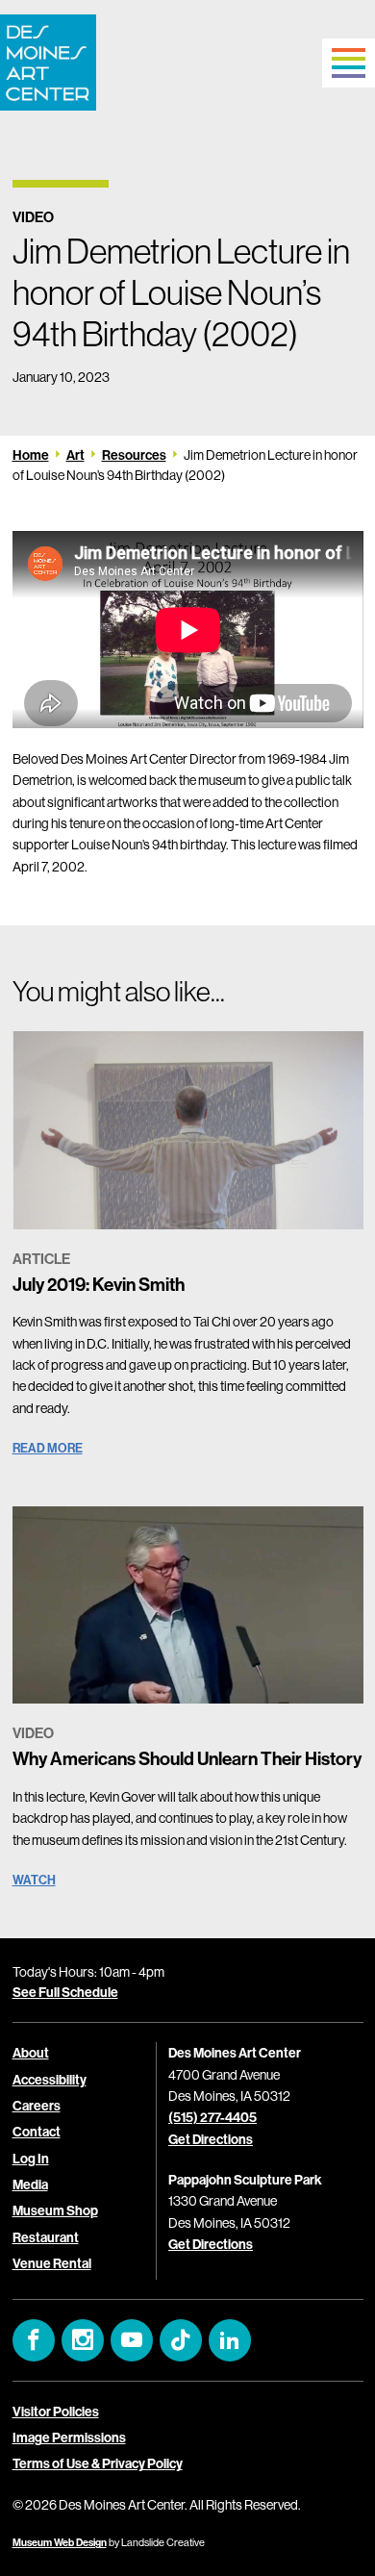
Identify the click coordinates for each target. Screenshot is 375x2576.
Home (31, 455)
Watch (34, 1880)
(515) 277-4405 (212, 2117)
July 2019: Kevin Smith (99, 1284)
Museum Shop (55, 2210)
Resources (134, 455)
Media (30, 2185)
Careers (37, 2106)
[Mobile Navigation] (349, 63)
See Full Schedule (65, 1992)
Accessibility (50, 2080)
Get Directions (211, 2139)
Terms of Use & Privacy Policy (98, 2463)
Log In (31, 2159)
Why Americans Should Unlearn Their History (187, 1758)
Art (75, 455)
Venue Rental (52, 2263)
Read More (48, 1448)
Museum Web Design (60, 2542)
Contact (37, 2132)
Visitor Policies (56, 2412)
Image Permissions (69, 2437)
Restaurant (46, 2237)
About (31, 2053)
